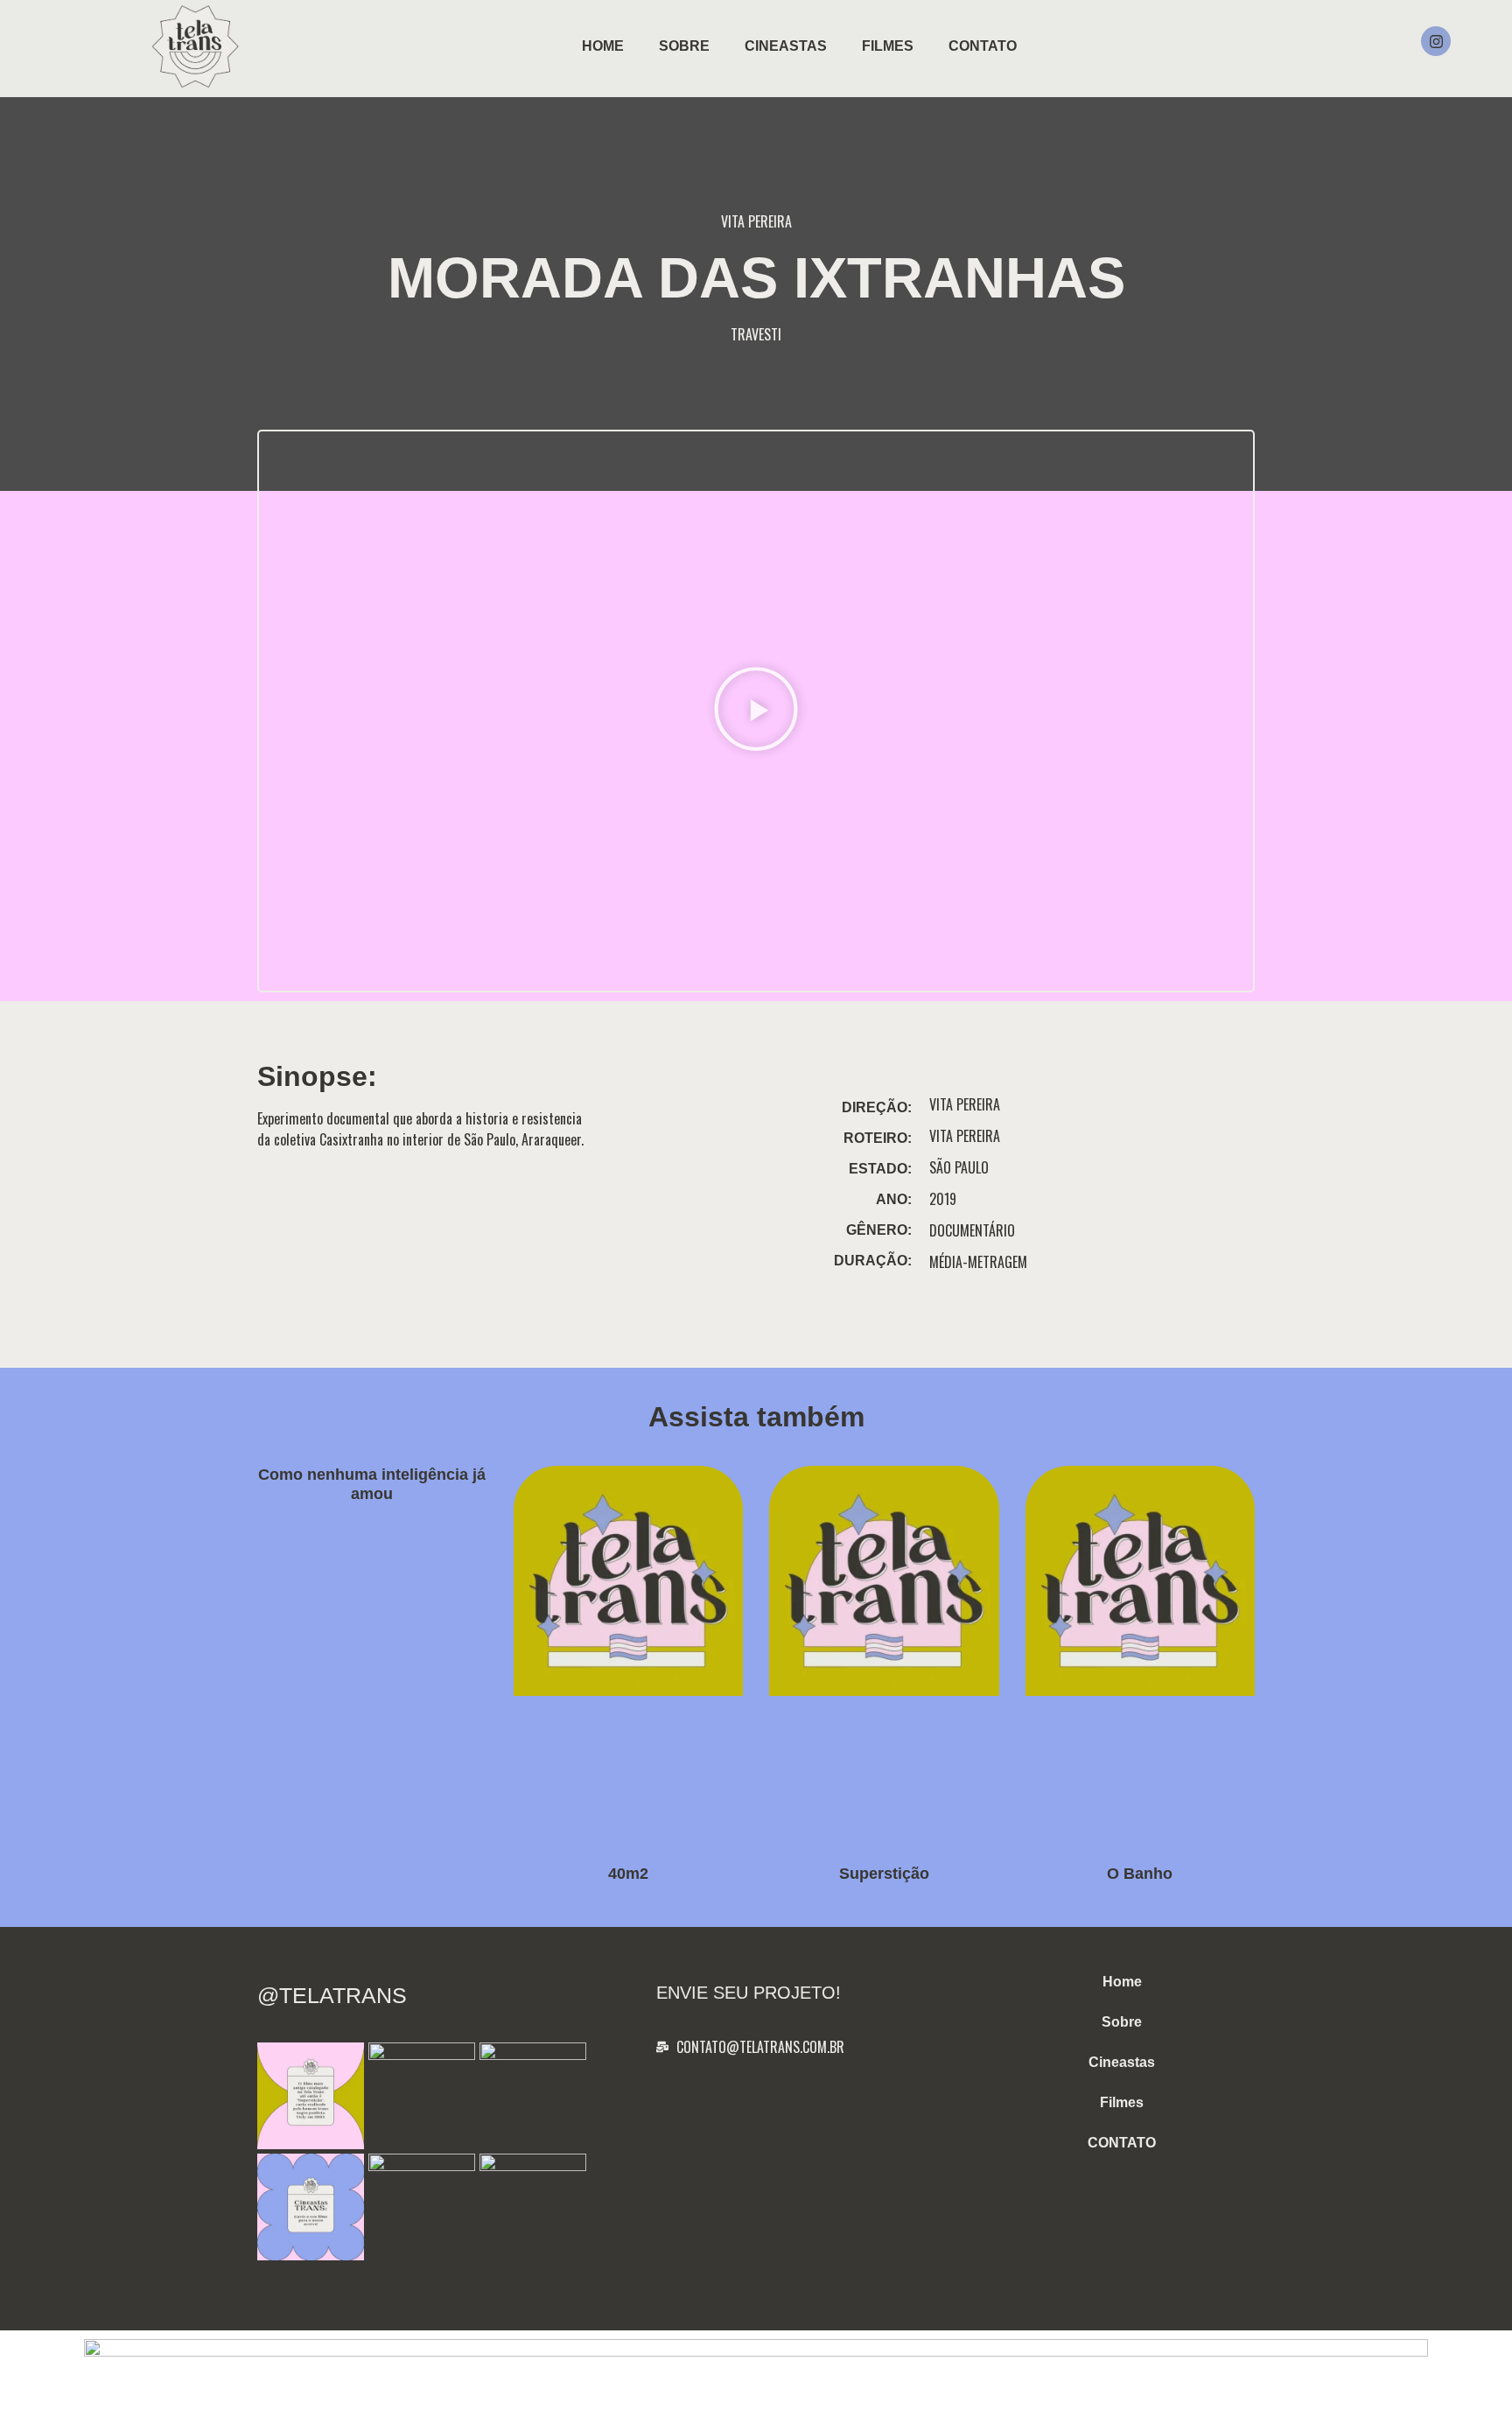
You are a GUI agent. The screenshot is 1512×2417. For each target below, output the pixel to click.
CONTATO (983, 46)
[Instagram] (1436, 41)
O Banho (1140, 1874)
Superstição (884, 1874)
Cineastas (786, 46)
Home (603, 46)
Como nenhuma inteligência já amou (372, 1484)
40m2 (628, 1874)
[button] (756, 711)
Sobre (684, 46)
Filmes (888, 46)
